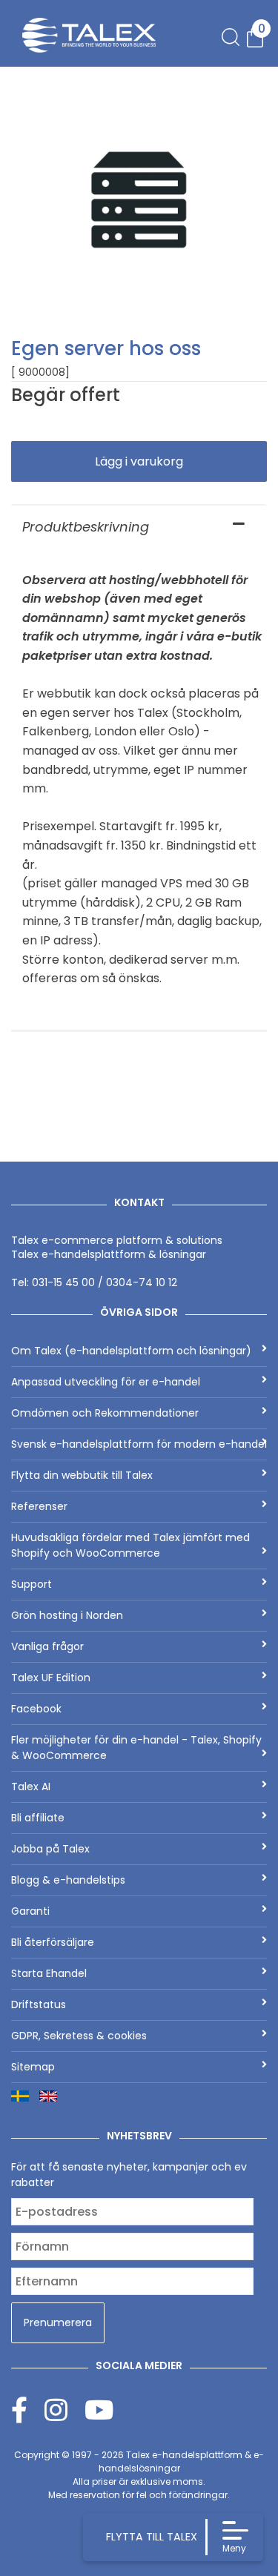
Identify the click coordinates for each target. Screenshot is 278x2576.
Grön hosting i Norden (67, 1615)
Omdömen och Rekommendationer (105, 1413)
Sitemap (33, 2067)
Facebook (36, 1709)
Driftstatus (39, 2004)
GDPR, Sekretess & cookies (79, 2036)
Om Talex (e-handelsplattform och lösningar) (131, 1351)
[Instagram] (64, 2410)
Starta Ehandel (49, 1973)
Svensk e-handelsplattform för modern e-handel (139, 1444)
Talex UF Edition (51, 1678)
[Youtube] (99, 2410)
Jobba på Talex (50, 1849)
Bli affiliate (38, 1818)
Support (32, 1584)
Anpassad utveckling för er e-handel (106, 1382)
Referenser (39, 1506)
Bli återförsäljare (53, 1942)
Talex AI (31, 1787)
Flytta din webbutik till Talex (82, 1475)
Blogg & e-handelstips (68, 1880)
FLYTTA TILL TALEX (152, 2537)
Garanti (30, 1911)
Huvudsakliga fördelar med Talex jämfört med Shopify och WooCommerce (130, 1545)
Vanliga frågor (47, 1646)
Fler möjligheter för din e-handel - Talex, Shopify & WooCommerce (136, 1748)
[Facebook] (28, 2410)
